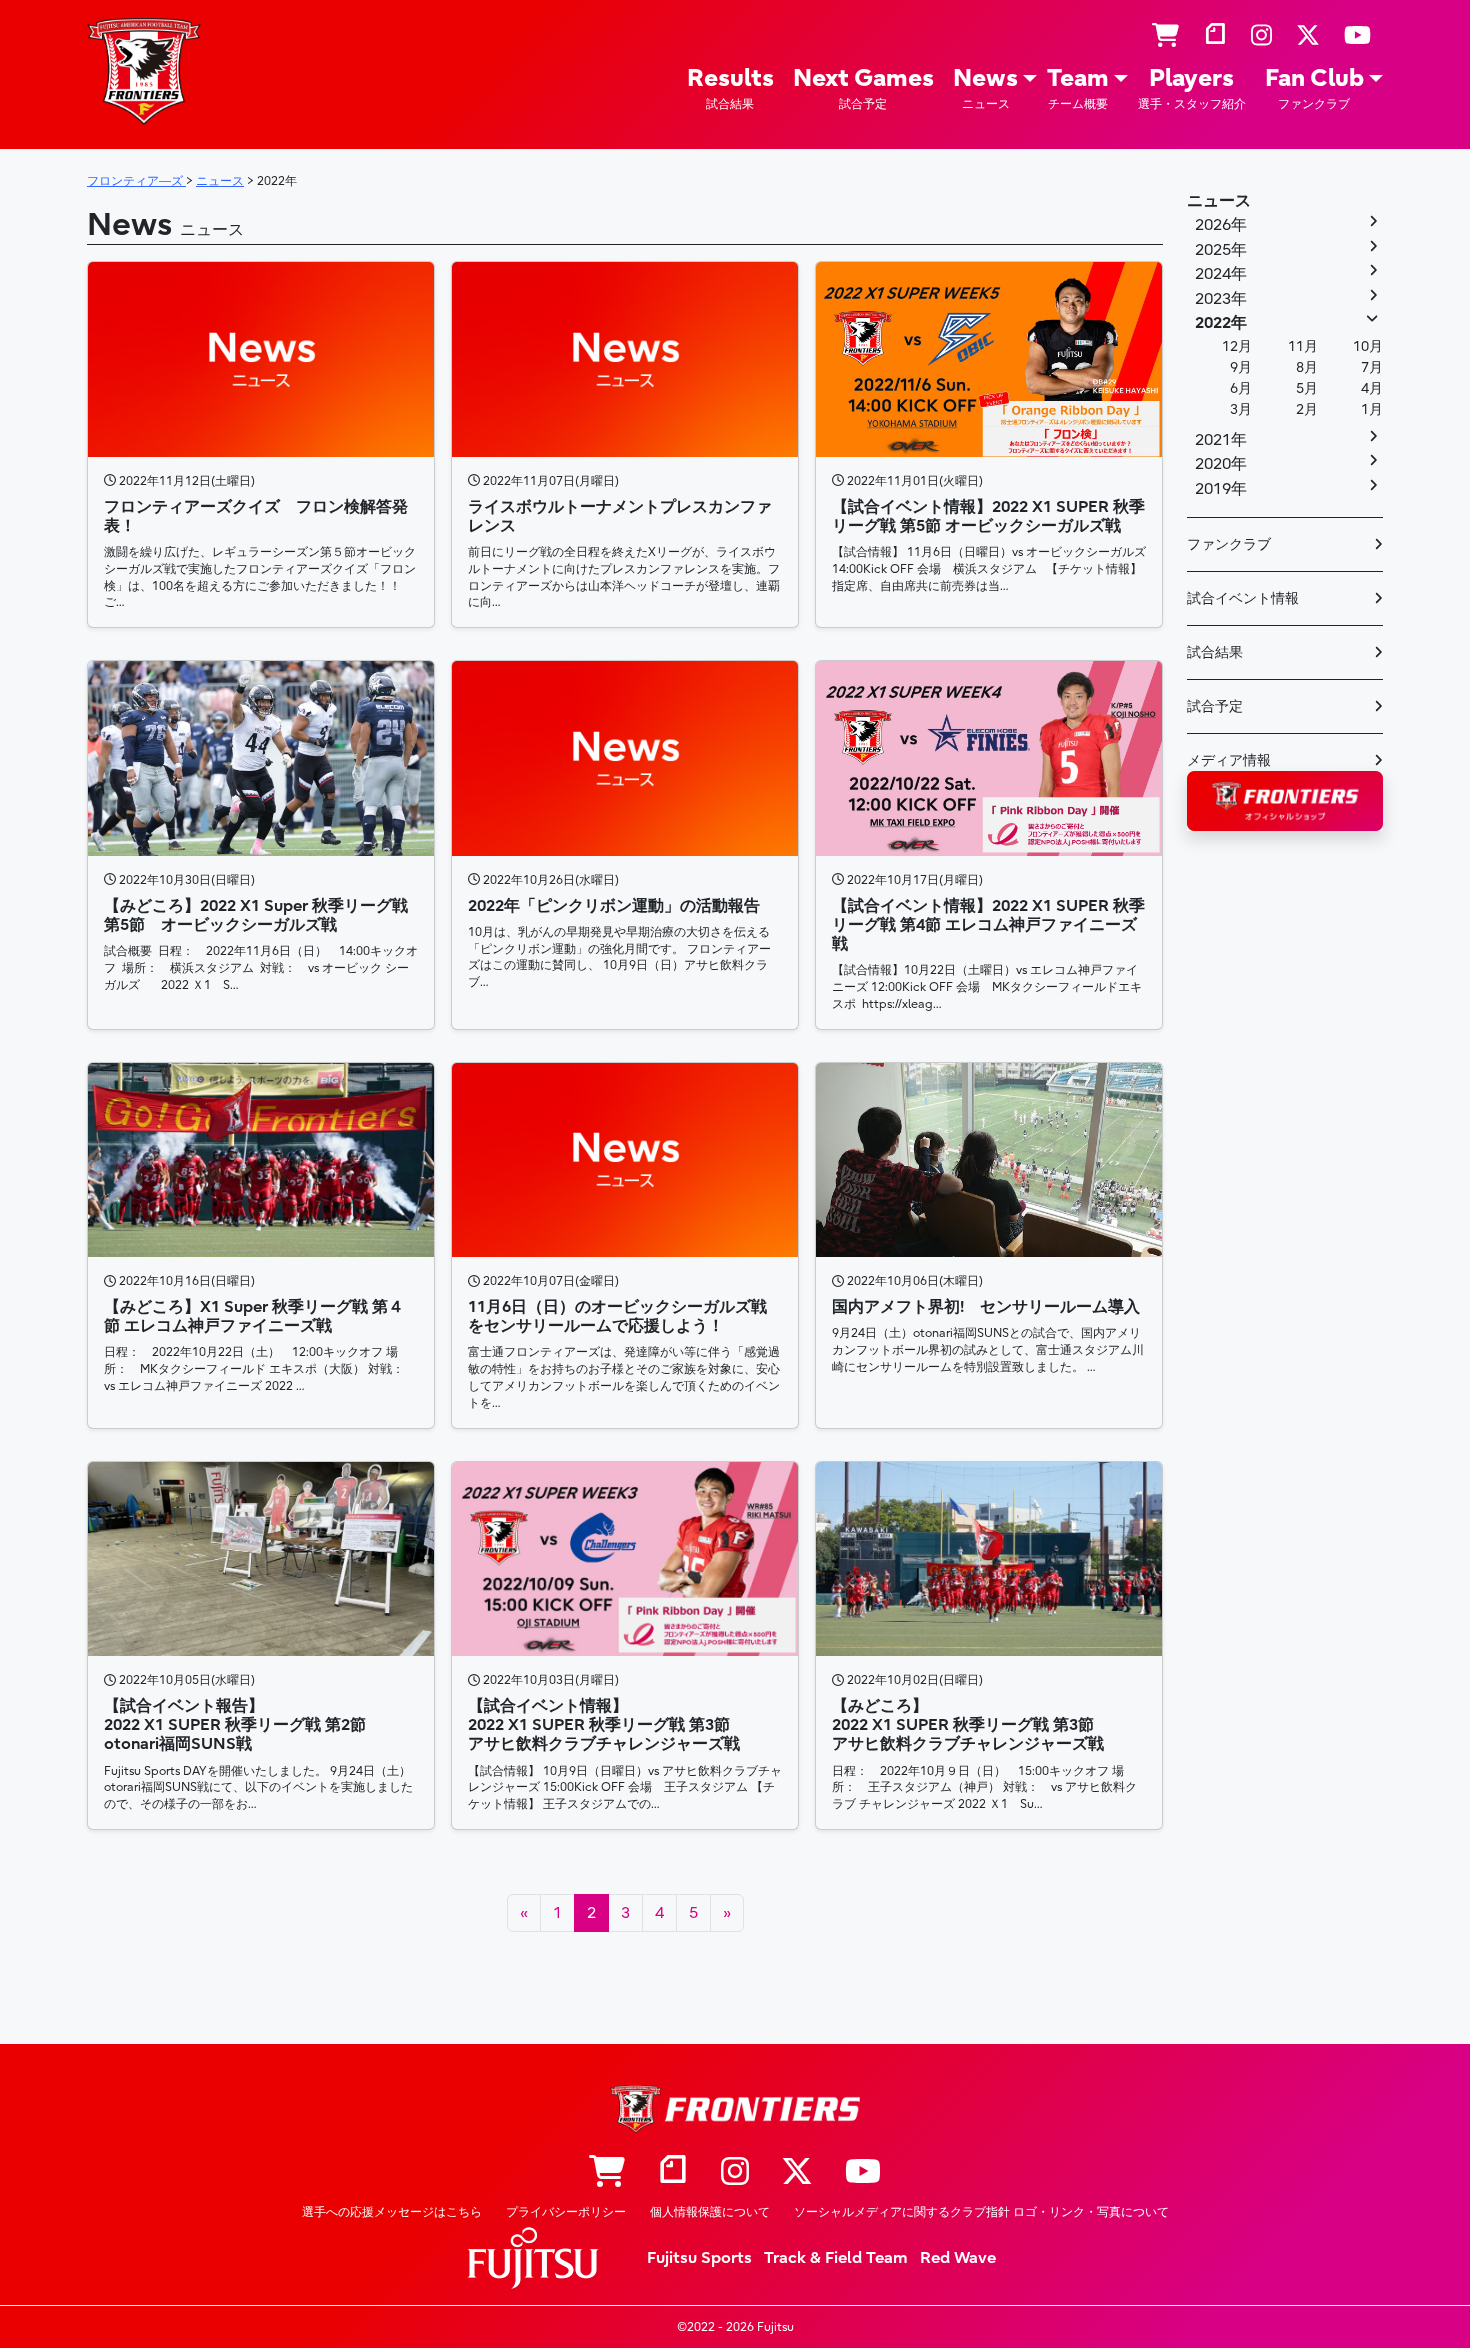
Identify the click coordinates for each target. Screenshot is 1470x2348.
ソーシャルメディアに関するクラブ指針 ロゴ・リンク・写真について (981, 2212)
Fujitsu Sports (699, 2258)
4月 (1372, 388)
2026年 (1221, 225)
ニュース (1219, 201)
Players (1192, 87)
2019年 (1221, 489)
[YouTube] (1357, 36)
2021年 (1221, 440)
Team (1078, 87)
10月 (1368, 346)
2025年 (1221, 250)
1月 (1372, 409)
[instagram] (1261, 36)
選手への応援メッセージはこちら (392, 2212)
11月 (1303, 346)
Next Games (863, 87)
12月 (1237, 346)
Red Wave (958, 2258)
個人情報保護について (710, 2212)
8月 (1307, 367)
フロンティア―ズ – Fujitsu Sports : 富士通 (144, 71)
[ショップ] (1165, 36)
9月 (1241, 367)
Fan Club (1314, 87)
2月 (1307, 409)
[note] (1215, 36)
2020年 (1221, 464)
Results (730, 87)
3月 (1241, 409)
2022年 (1221, 323)
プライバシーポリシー (566, 2212)
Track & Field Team (836, 2258)
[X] (1308, 36)
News (985, 87)
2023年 (1221, 299)
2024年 (1221, 274)
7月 (1372, 367)
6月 (1241, 388)
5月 (1307, 388)
